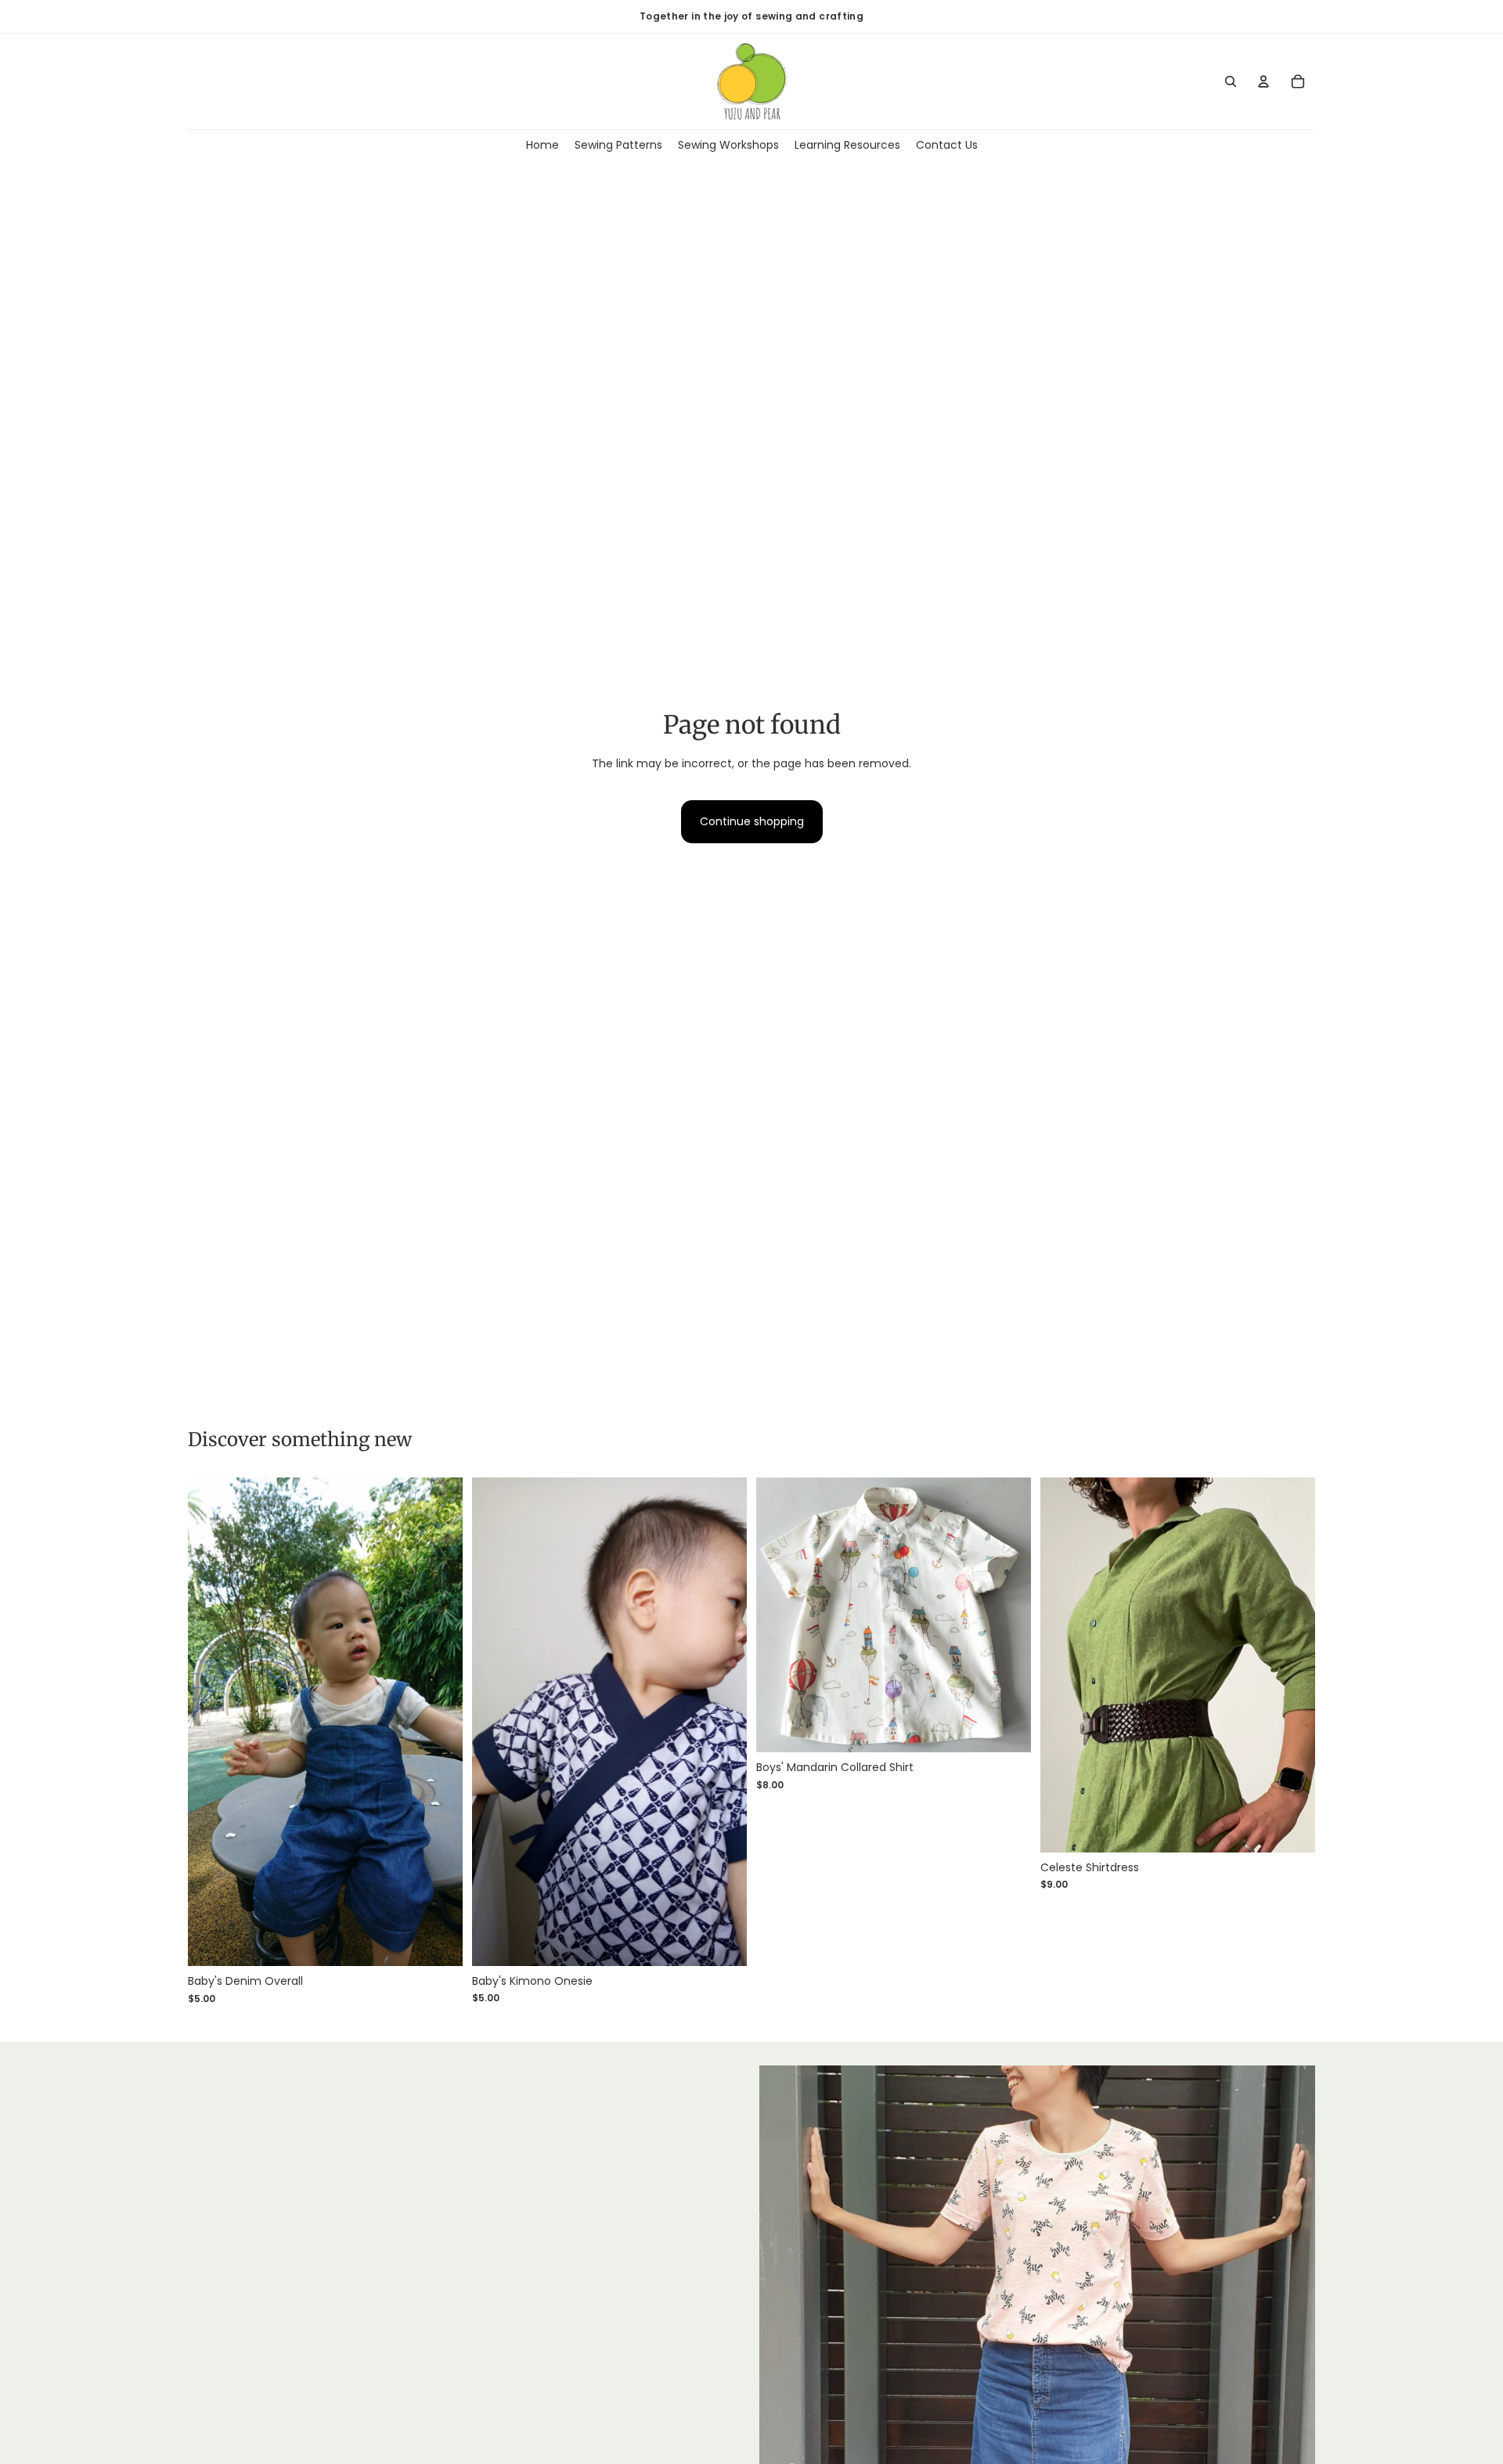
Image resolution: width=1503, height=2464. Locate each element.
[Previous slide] (211, 1722)
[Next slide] (439, 1722)
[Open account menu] (1263, 81)
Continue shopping (752, 821)
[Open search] (1231, 81)
